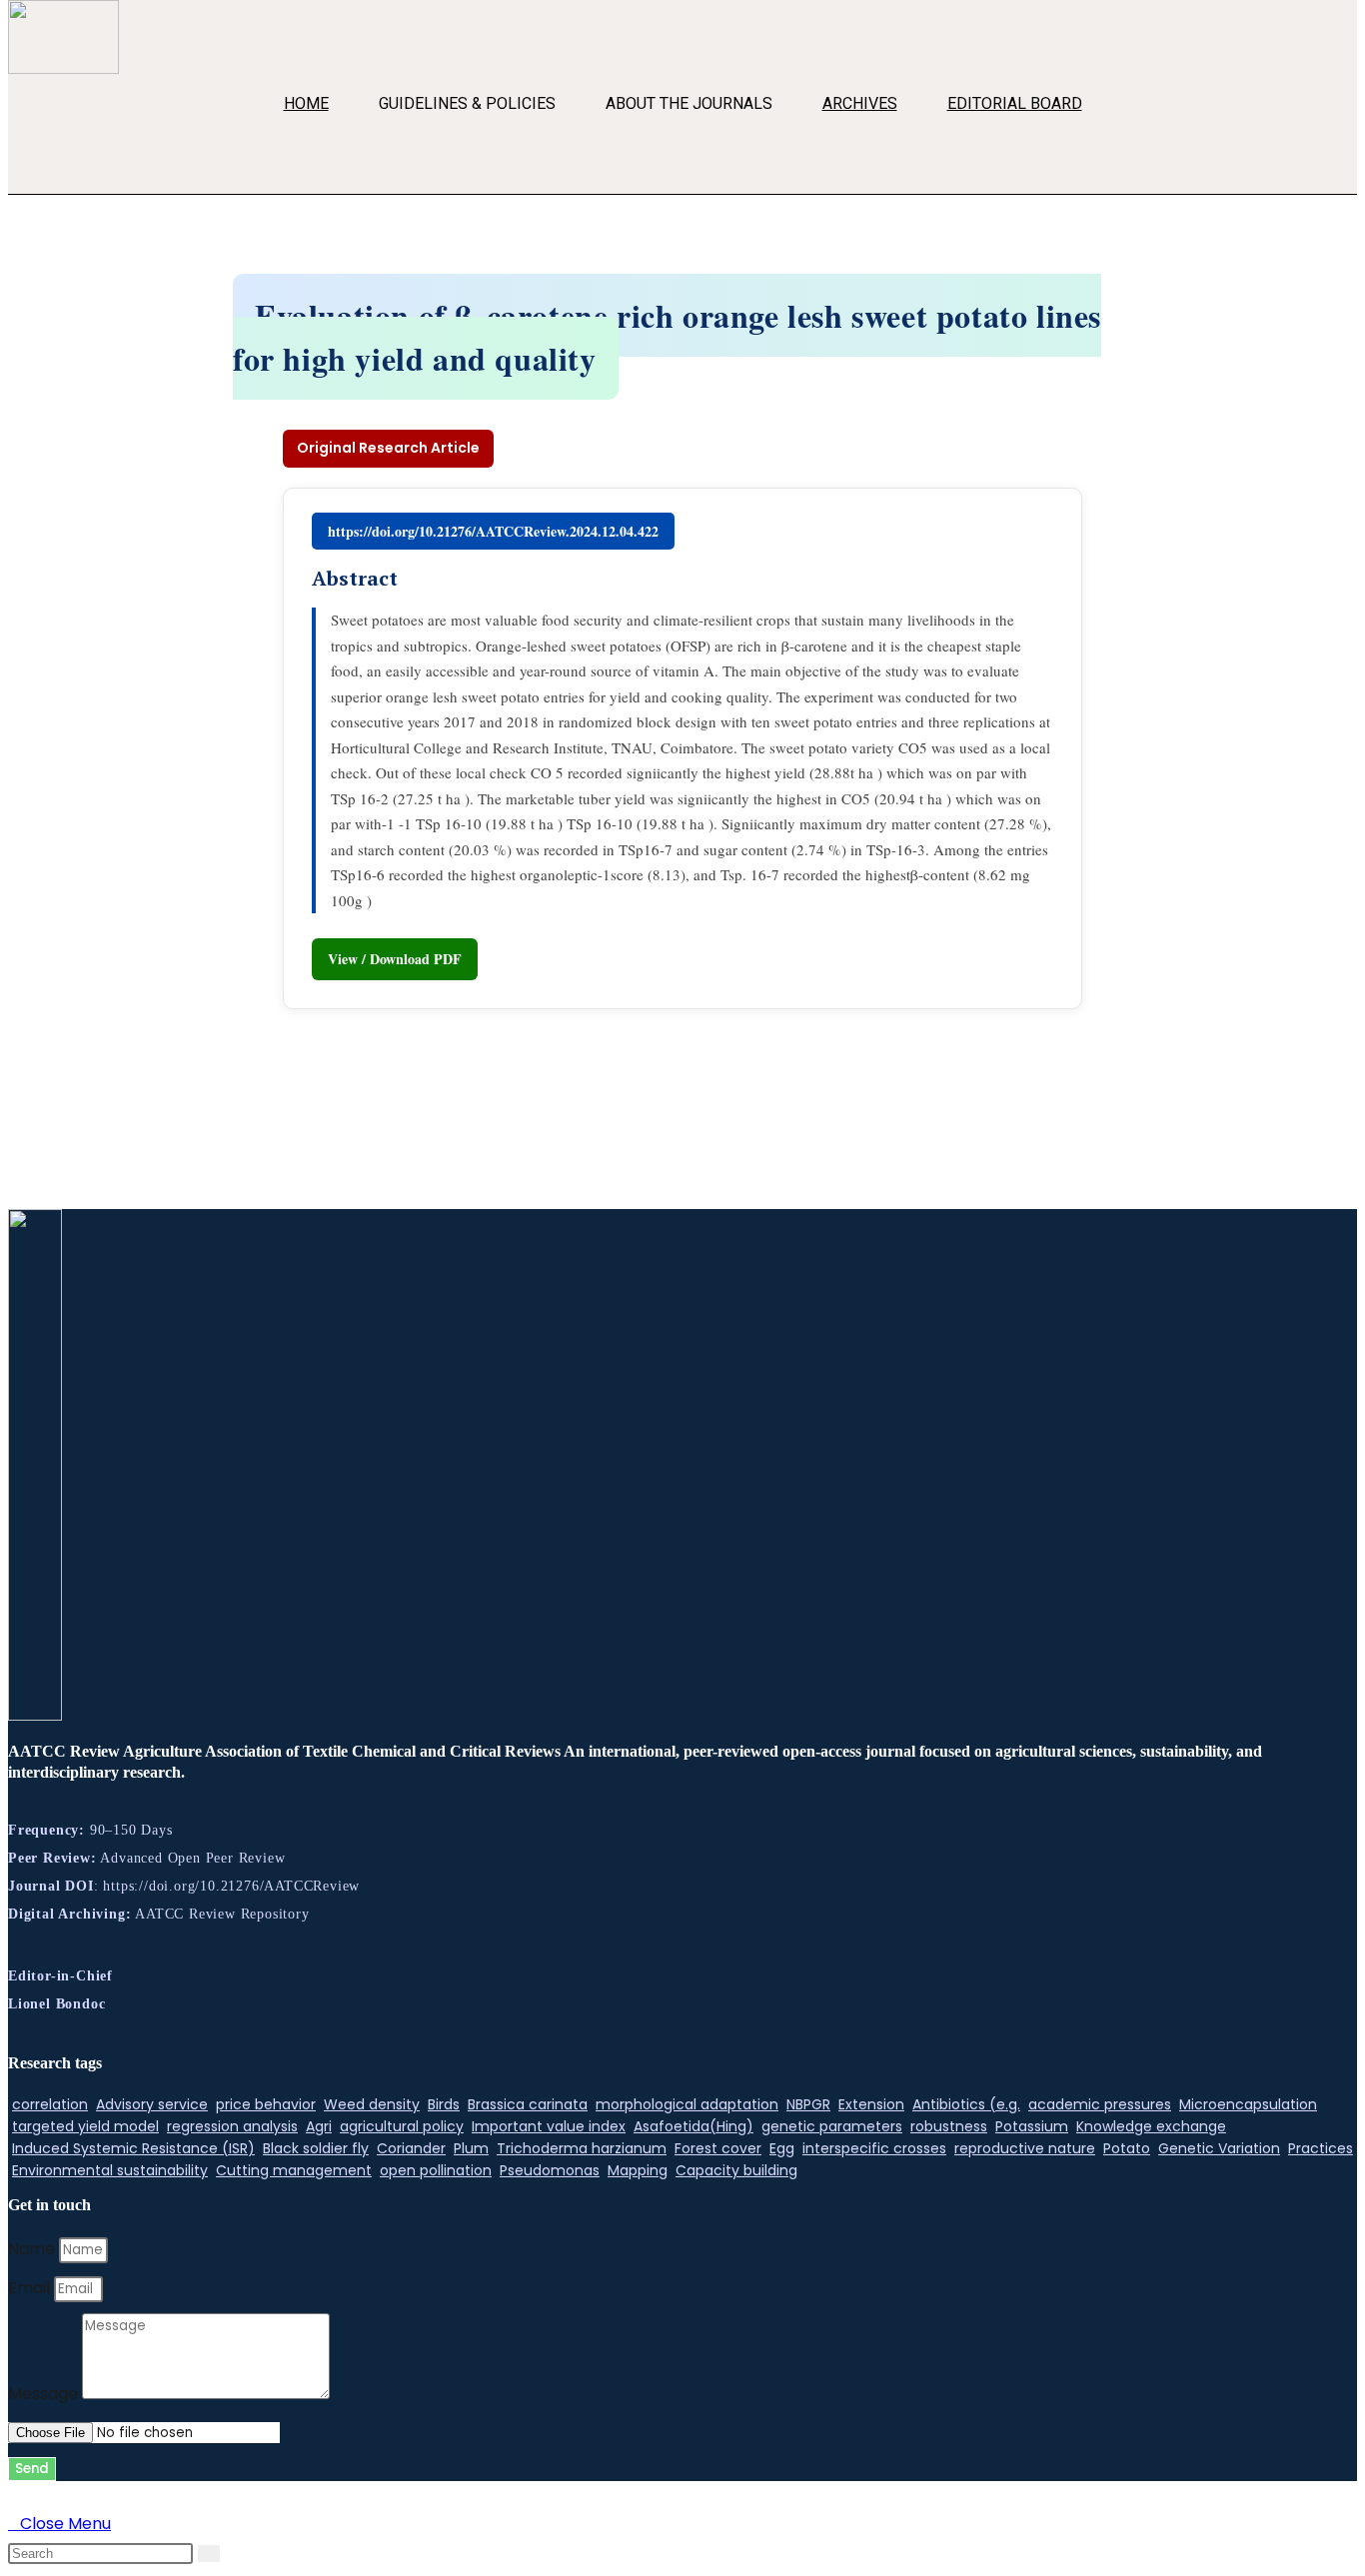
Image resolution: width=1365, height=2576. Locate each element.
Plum (471, 2148)
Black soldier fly (316, 2148)
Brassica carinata (528, 2104)
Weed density (372, 2104)
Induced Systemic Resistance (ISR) (133, 2148)
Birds (444, 2104)
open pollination (436, 2170)
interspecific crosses (874, 2148)
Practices (1321, 2148)
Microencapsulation (1248, 2104)
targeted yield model (85, 2126)
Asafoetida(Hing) (693, 2126)
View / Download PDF (395, 959)
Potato (1127, 2148)
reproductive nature (1025, 2148)
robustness (949, 2126)
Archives (860, 103)
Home (306, 103)
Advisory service (152, 2104)
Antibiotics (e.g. (966, 2104)
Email (31, 2288)
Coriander (411, 2148)
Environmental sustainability (110, 2170)
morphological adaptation (687, 2104)
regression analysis (232, 2126)
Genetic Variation (1219, 2148)
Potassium (1032, 2126)
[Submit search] (209, 2554)
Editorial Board (1015, 103)
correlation (50, 2104)
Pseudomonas (550, 2170)
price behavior (266, 2104)
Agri (319, 2126)
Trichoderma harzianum (582, 2148)
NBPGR (808, 2104)
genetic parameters (832, 2126)
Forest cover (718, 2148)
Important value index (549, 2126)
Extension (871, 2104)
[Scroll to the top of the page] (14, 2495)
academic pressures (1100, 2104)
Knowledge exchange (1151, 2126)
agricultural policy (402, 2126)
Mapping (638, 2170)
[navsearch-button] (33, 159)
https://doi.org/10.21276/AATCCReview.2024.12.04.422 (493, 531)
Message (45, 2394)
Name (33, 2249)
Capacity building (736, 2170)
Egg (782, 2148)
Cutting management (294, 2170)
